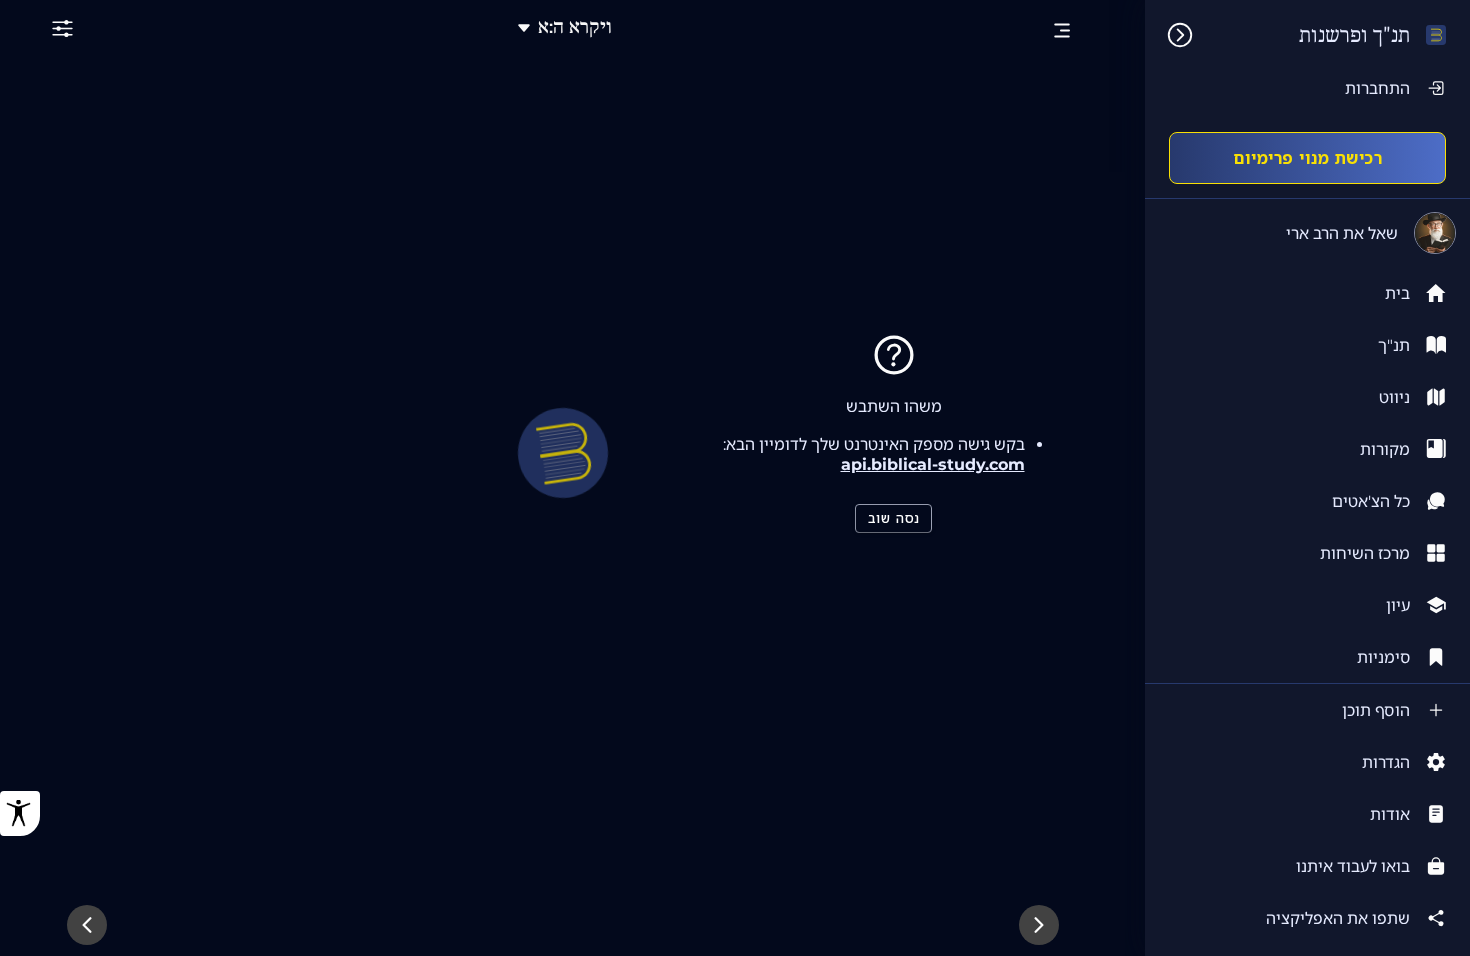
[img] (1170, 35)
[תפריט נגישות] (20, 813)
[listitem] (1307, 345)
